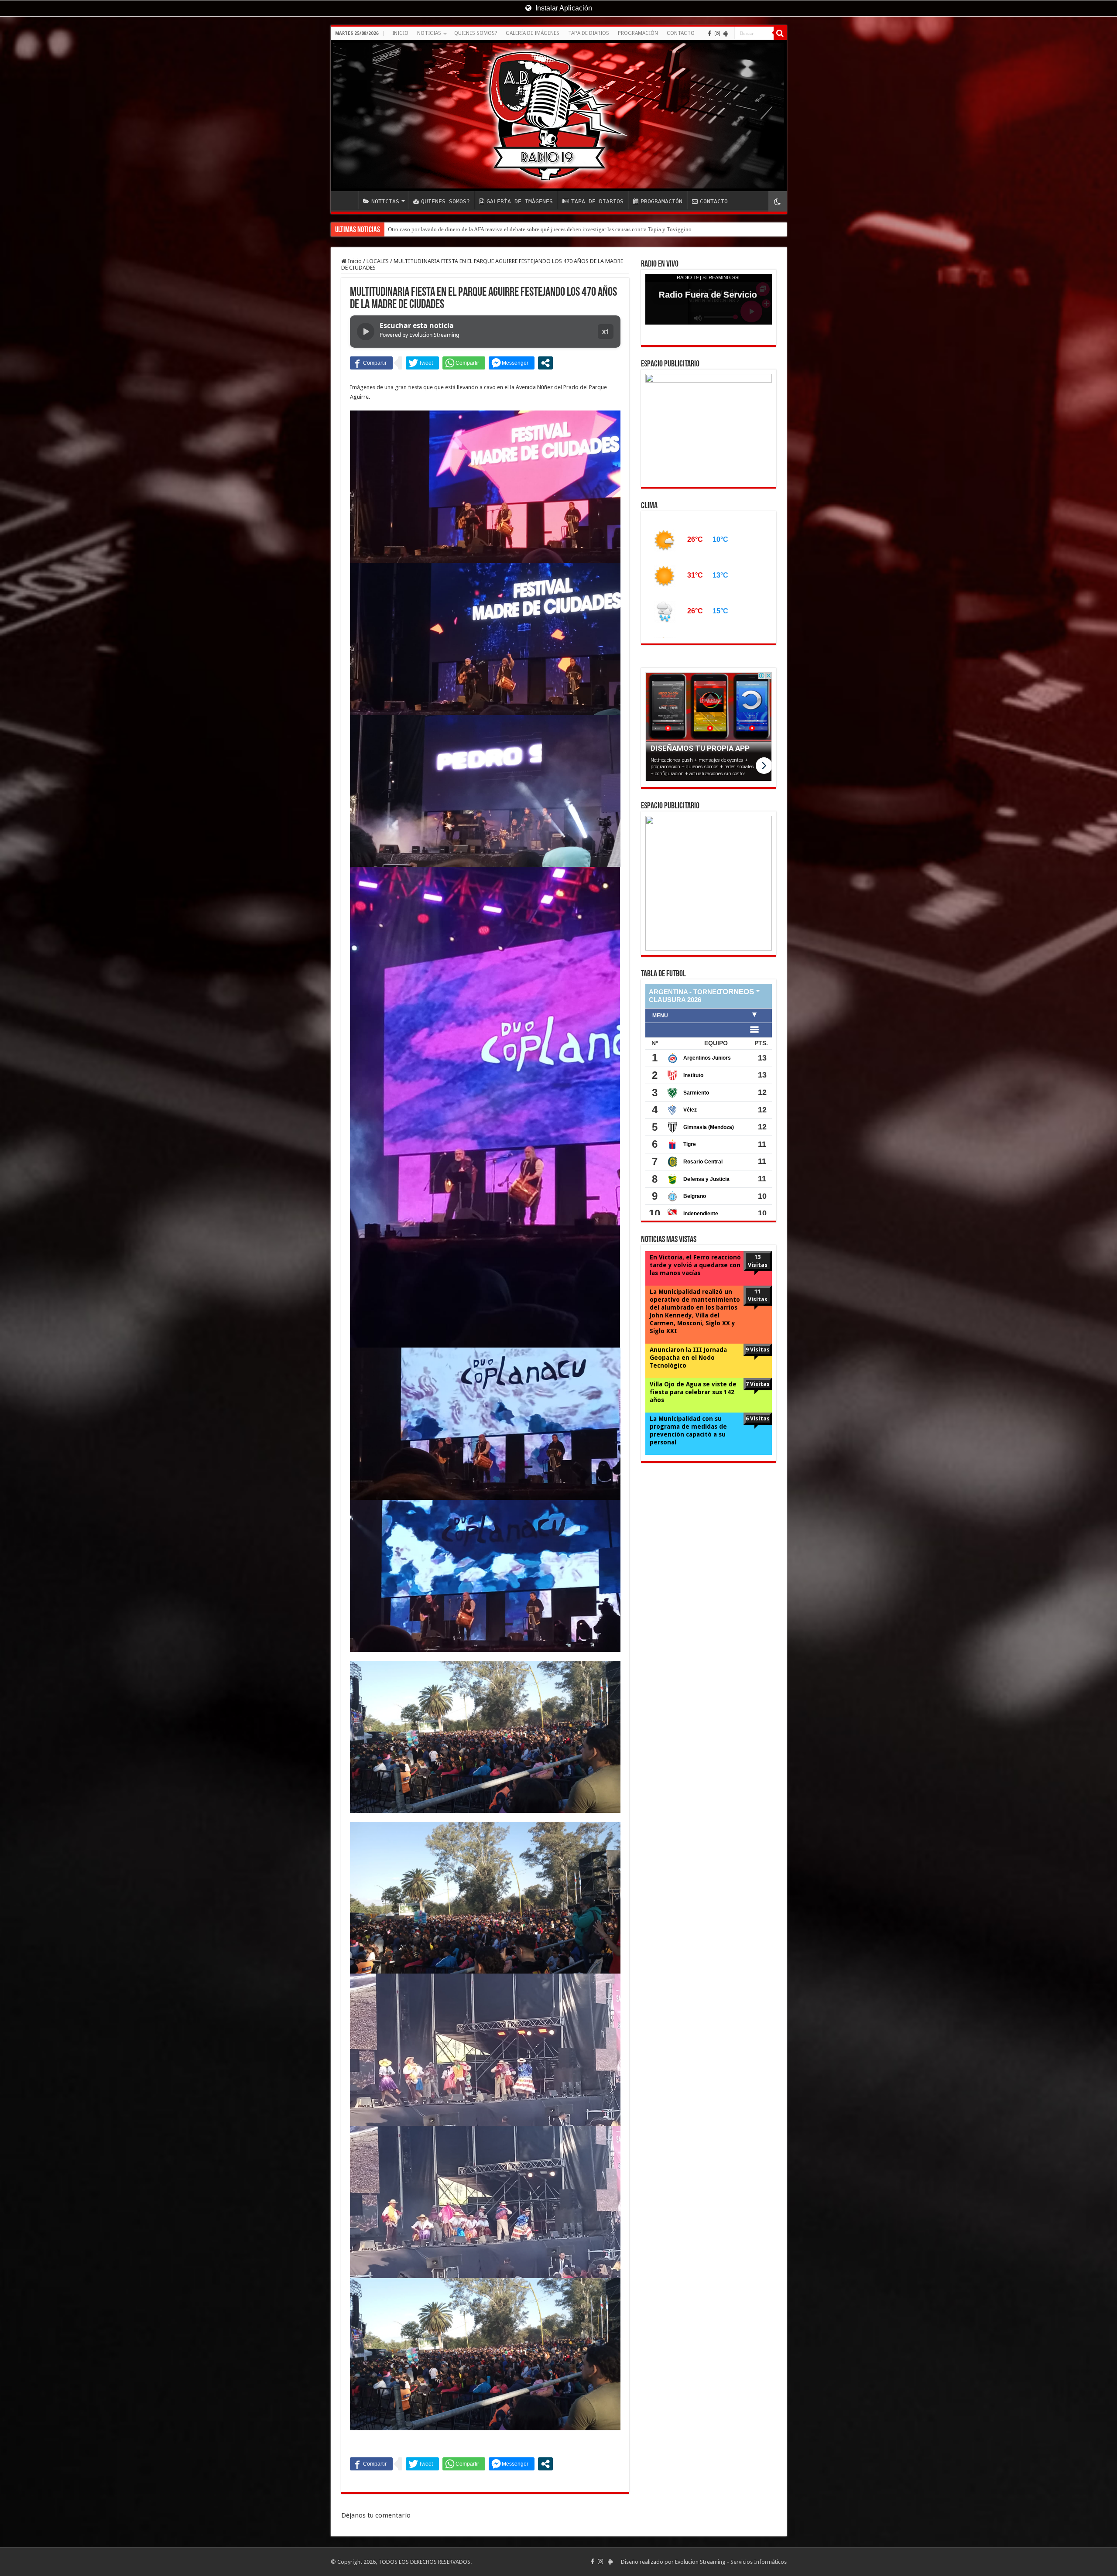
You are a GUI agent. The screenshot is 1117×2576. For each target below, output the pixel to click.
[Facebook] (709, 34)
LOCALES (378, 261)
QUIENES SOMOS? (476, 33)
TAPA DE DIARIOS (589, 33)
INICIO (400, 33)
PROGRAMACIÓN (638, 33)
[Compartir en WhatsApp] (464, 363)
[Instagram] (717, 34)
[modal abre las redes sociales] (545, 363)
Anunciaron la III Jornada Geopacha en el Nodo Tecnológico (688, 1341)
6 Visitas (758, 1402)
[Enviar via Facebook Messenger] (512, 363)
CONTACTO (681, 33)
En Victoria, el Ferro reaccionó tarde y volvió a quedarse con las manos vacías (695, 1249)
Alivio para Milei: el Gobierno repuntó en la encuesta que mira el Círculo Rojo (481, 229)
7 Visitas (758, 1368)
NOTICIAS (429, 33)
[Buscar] (780, 33)
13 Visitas (758, 1245)
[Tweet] (422, 363)
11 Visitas (758, 1279)
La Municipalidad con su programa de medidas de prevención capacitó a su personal (688, 1414)
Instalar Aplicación (563, 8)
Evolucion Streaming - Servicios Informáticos (731, 2562)
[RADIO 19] (559, 116)
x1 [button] (606, 331)
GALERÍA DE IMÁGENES (533, 33)
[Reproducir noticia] (366, 332)
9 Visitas (758, 1333)
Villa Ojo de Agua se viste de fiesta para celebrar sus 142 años (693, 1376)
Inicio (354, 261)
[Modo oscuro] (778, 201)
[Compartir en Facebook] (371, 363)
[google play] (726, 34)
